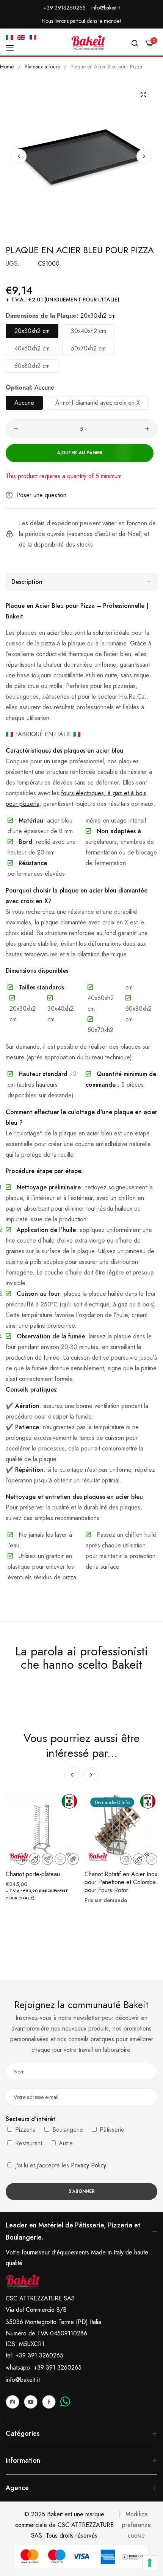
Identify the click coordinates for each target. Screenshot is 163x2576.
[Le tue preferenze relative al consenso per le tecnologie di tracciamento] (150, 2563)
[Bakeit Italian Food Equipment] (88, 43)
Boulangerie (67, 2130)
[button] (144, 156)
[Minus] (16, 429)
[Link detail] (13, 2402)
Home (7, 67)
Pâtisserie (111, 2130)
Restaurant (28, 2143)
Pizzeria (24, 2130)
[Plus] (147, 429)
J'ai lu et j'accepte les (60, 2165)
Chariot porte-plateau (33, 1875)
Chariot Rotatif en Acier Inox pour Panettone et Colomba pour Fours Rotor (121, 1882)
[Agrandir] (143, 94)
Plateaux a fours (42, 67)
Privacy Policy (89, 2165)
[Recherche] (135, 43)
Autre (65, 2143)
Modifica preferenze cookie (136, 2525)
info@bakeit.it (23, 2380)
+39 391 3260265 (58, 2368)
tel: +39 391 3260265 (34, 2355)
